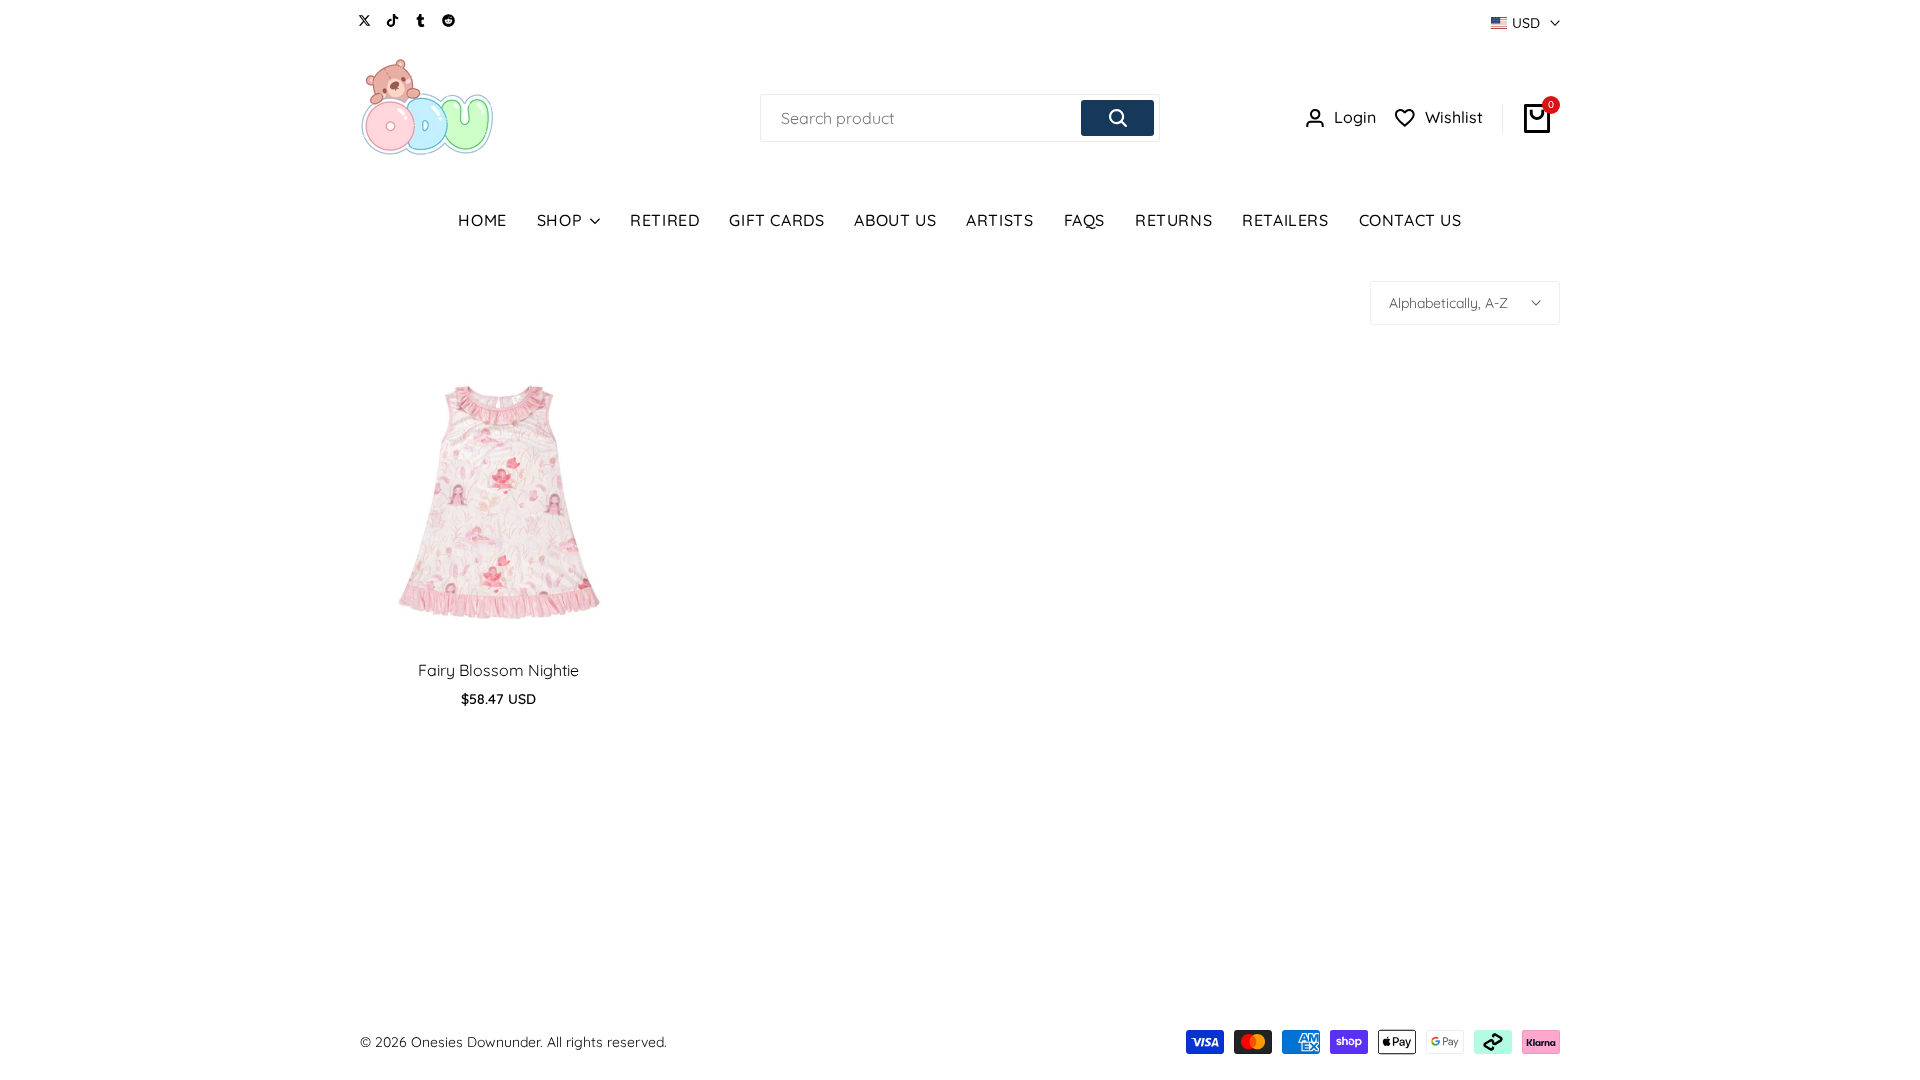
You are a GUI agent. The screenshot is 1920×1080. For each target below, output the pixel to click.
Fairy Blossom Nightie (498, 670)
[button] (499, 604)
